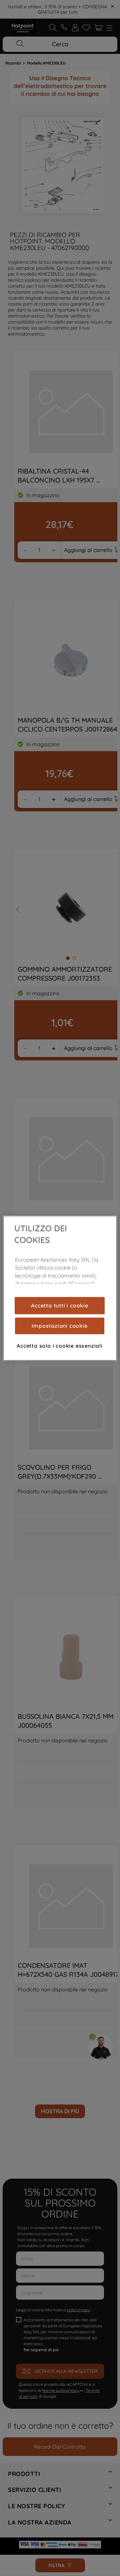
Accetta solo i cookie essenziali (60, 1346)
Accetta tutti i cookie (60, 1305)
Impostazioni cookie (59, 1326)
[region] (60, 1288)
